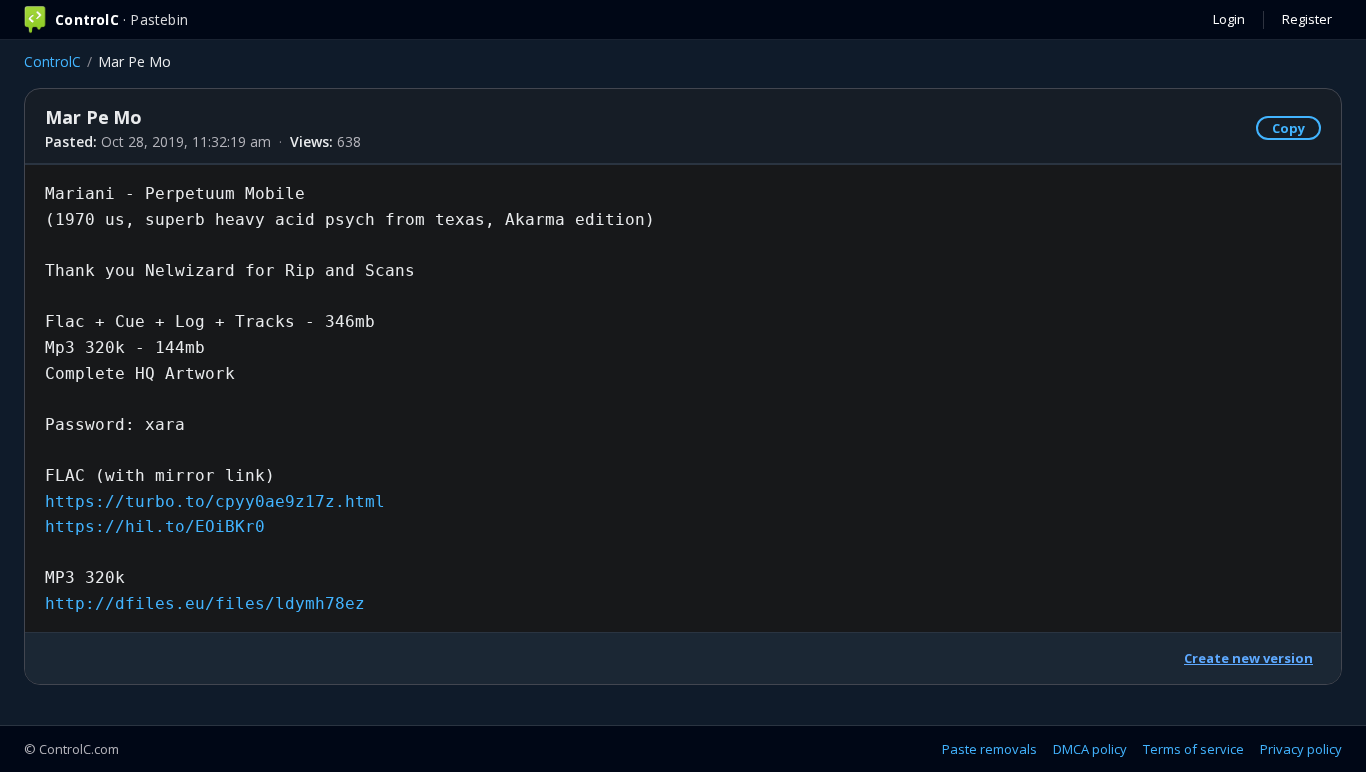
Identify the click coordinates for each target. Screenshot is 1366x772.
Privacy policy (1301, 749)
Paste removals (989, 749)
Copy (1288, 128)
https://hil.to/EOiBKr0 (155, 526)
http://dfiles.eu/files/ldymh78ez (205, 603)
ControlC (52, 61)
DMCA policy (1090, 749)
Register (1307, 19)
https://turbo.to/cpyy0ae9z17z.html (215, 501)
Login (1229, 19)
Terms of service (1193, 749)
